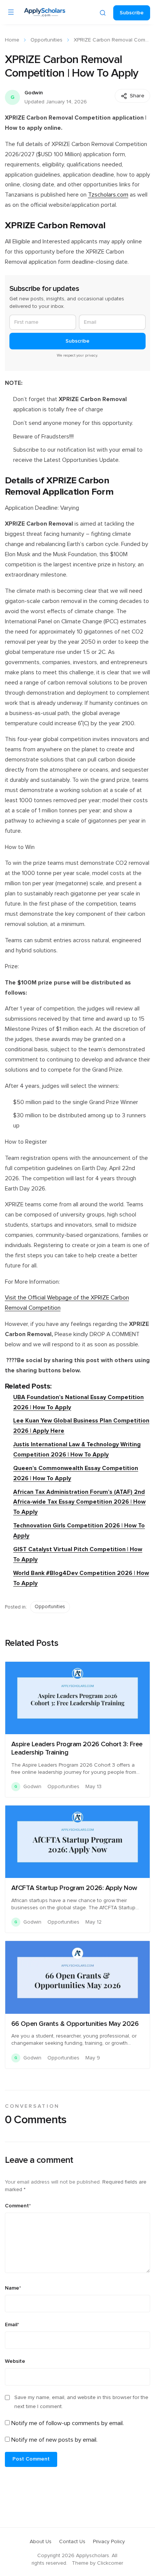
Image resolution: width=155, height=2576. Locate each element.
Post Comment (31, 2459)
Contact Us (72, 2542)
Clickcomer (110, 2563)
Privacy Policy (109, 2542)
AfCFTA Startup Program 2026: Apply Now (74, 1888)
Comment (18, 2206)
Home (12, 40)
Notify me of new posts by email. (54, 2440)
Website (15, 2361)
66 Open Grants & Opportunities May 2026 (75, 2024)
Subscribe (132, 13)
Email (12, 2325)
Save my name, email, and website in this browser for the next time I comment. (81, 2402)
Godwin (34, 93)
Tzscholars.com (108, 195)
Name (13, 2288)
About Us (41, 2542)
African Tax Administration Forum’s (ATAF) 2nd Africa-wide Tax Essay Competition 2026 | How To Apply (79, 1502)
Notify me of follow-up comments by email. (68, 2423)
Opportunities (46, 40)
